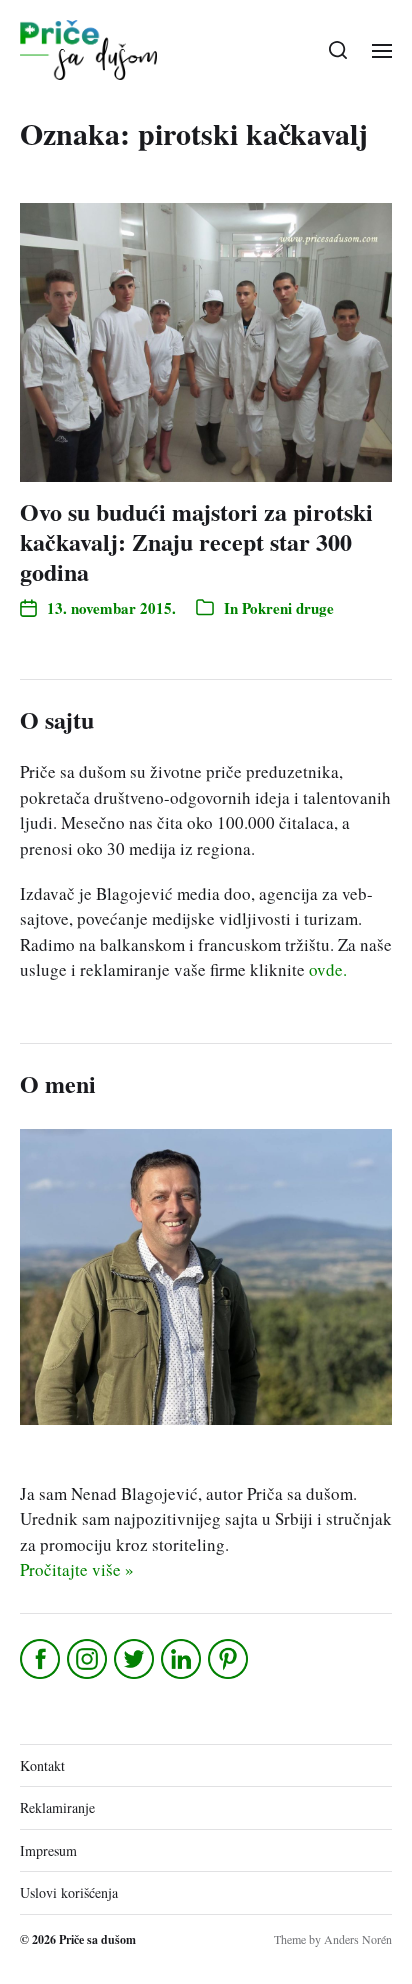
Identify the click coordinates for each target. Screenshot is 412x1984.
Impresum (48, 1850)
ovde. (328, 969)
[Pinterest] (229, 1659)
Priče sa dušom (97, 1939)
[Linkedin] (182, 1659)
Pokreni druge (288, 608)
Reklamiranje (57, 1807)
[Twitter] (135, 1659)
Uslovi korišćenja (69, 1892)
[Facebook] (41, 1659)
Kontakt (42, 1765)
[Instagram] (88, 1659)
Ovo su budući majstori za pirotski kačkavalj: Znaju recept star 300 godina (196, 541)
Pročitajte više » (77, 1569)
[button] (338, 50)
